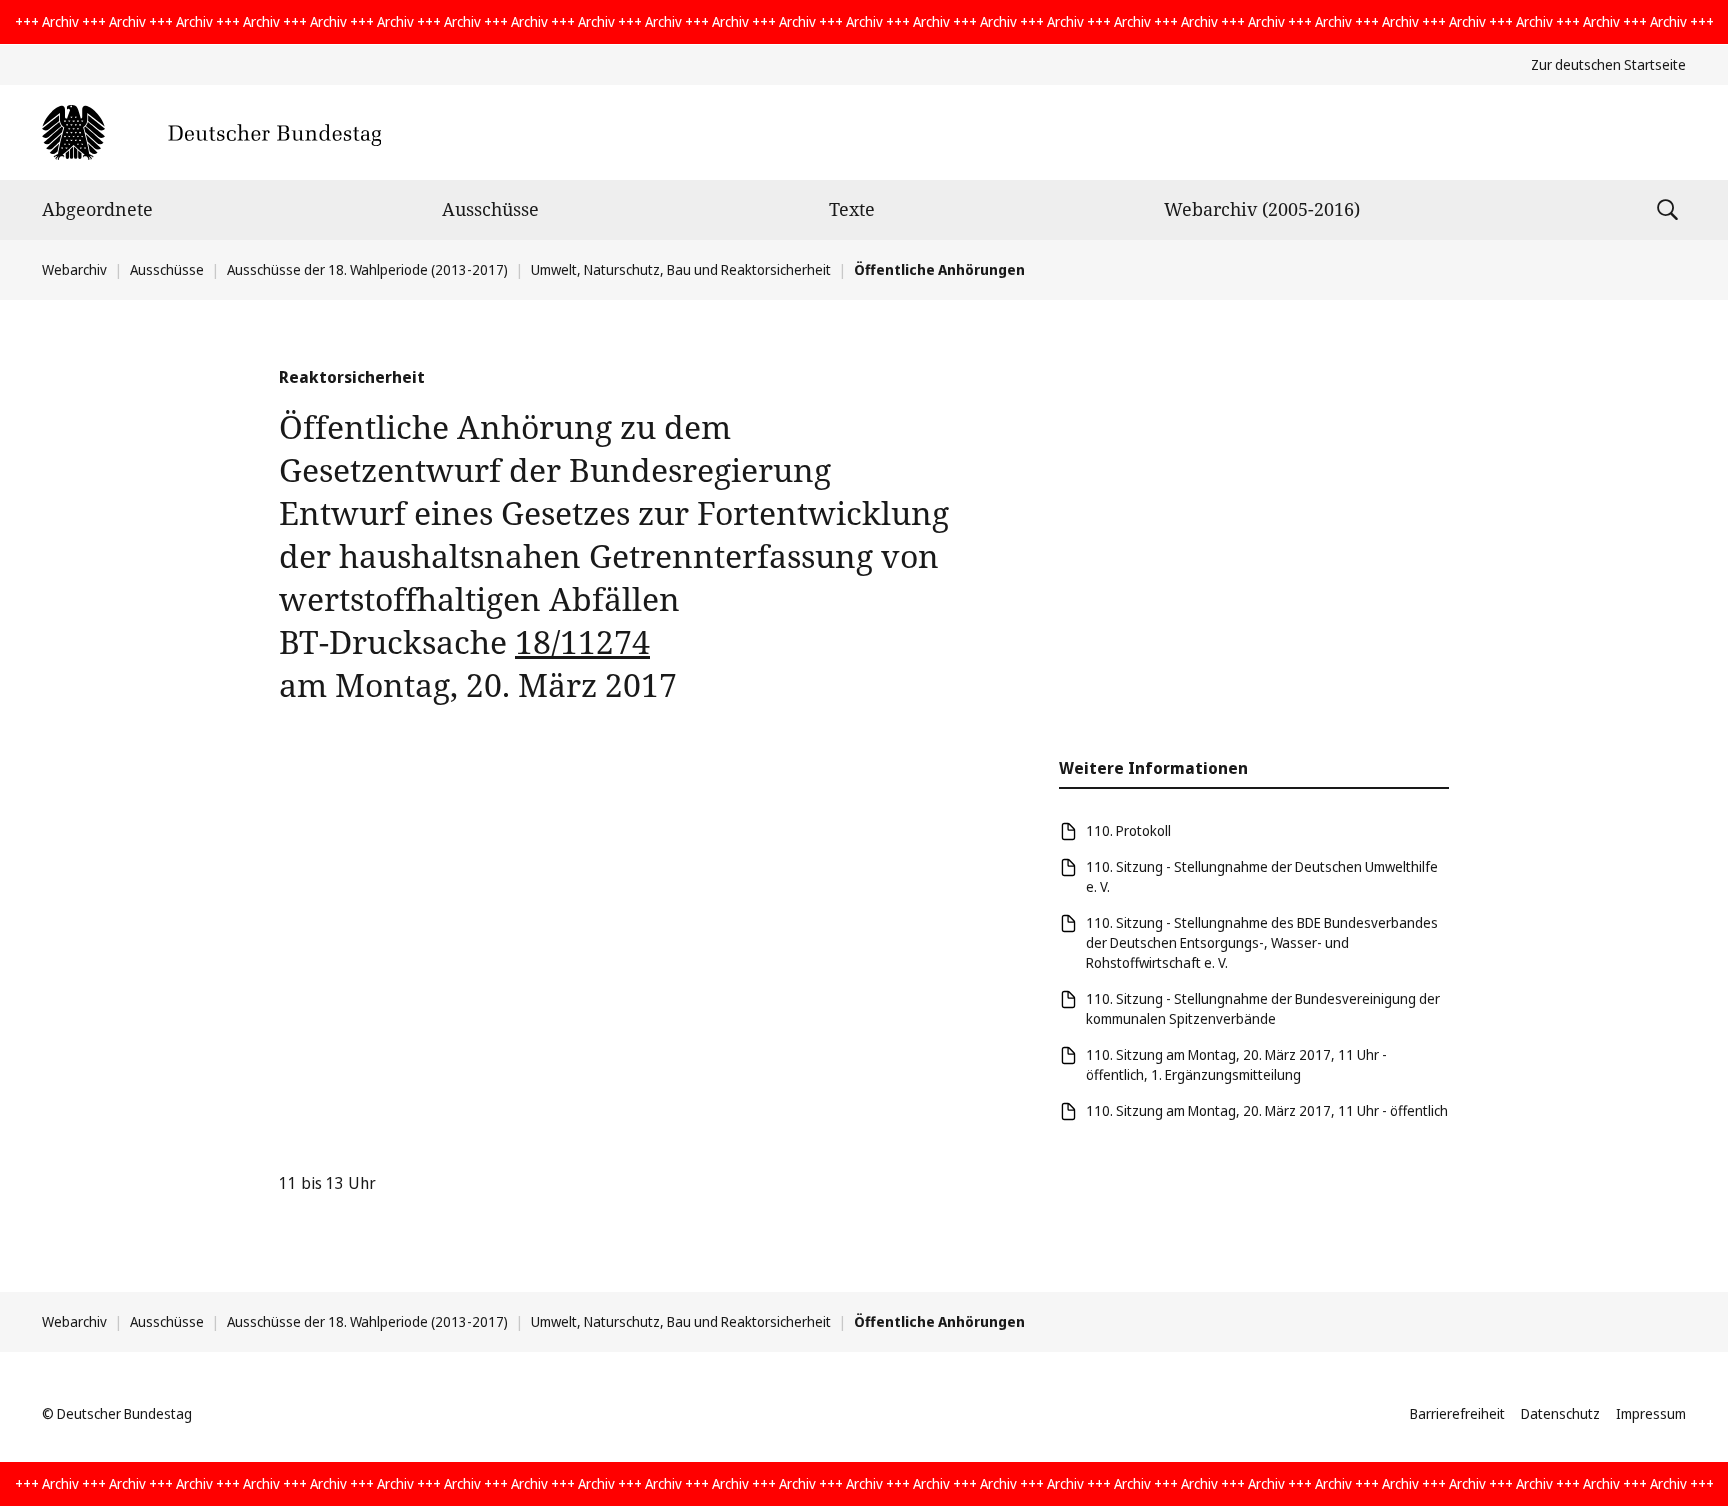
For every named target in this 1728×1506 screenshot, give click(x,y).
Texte (852, 209)
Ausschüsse (490, 209)
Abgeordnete (97, 209)
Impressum (1651, 1413)
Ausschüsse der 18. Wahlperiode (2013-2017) (367, 269)
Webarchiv (74, 269)
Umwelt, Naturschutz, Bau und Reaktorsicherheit (681, 269)
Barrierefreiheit (1457, 1413)
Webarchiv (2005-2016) (1262, 209)
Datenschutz (1560, 1413)
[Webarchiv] (211, 132)
